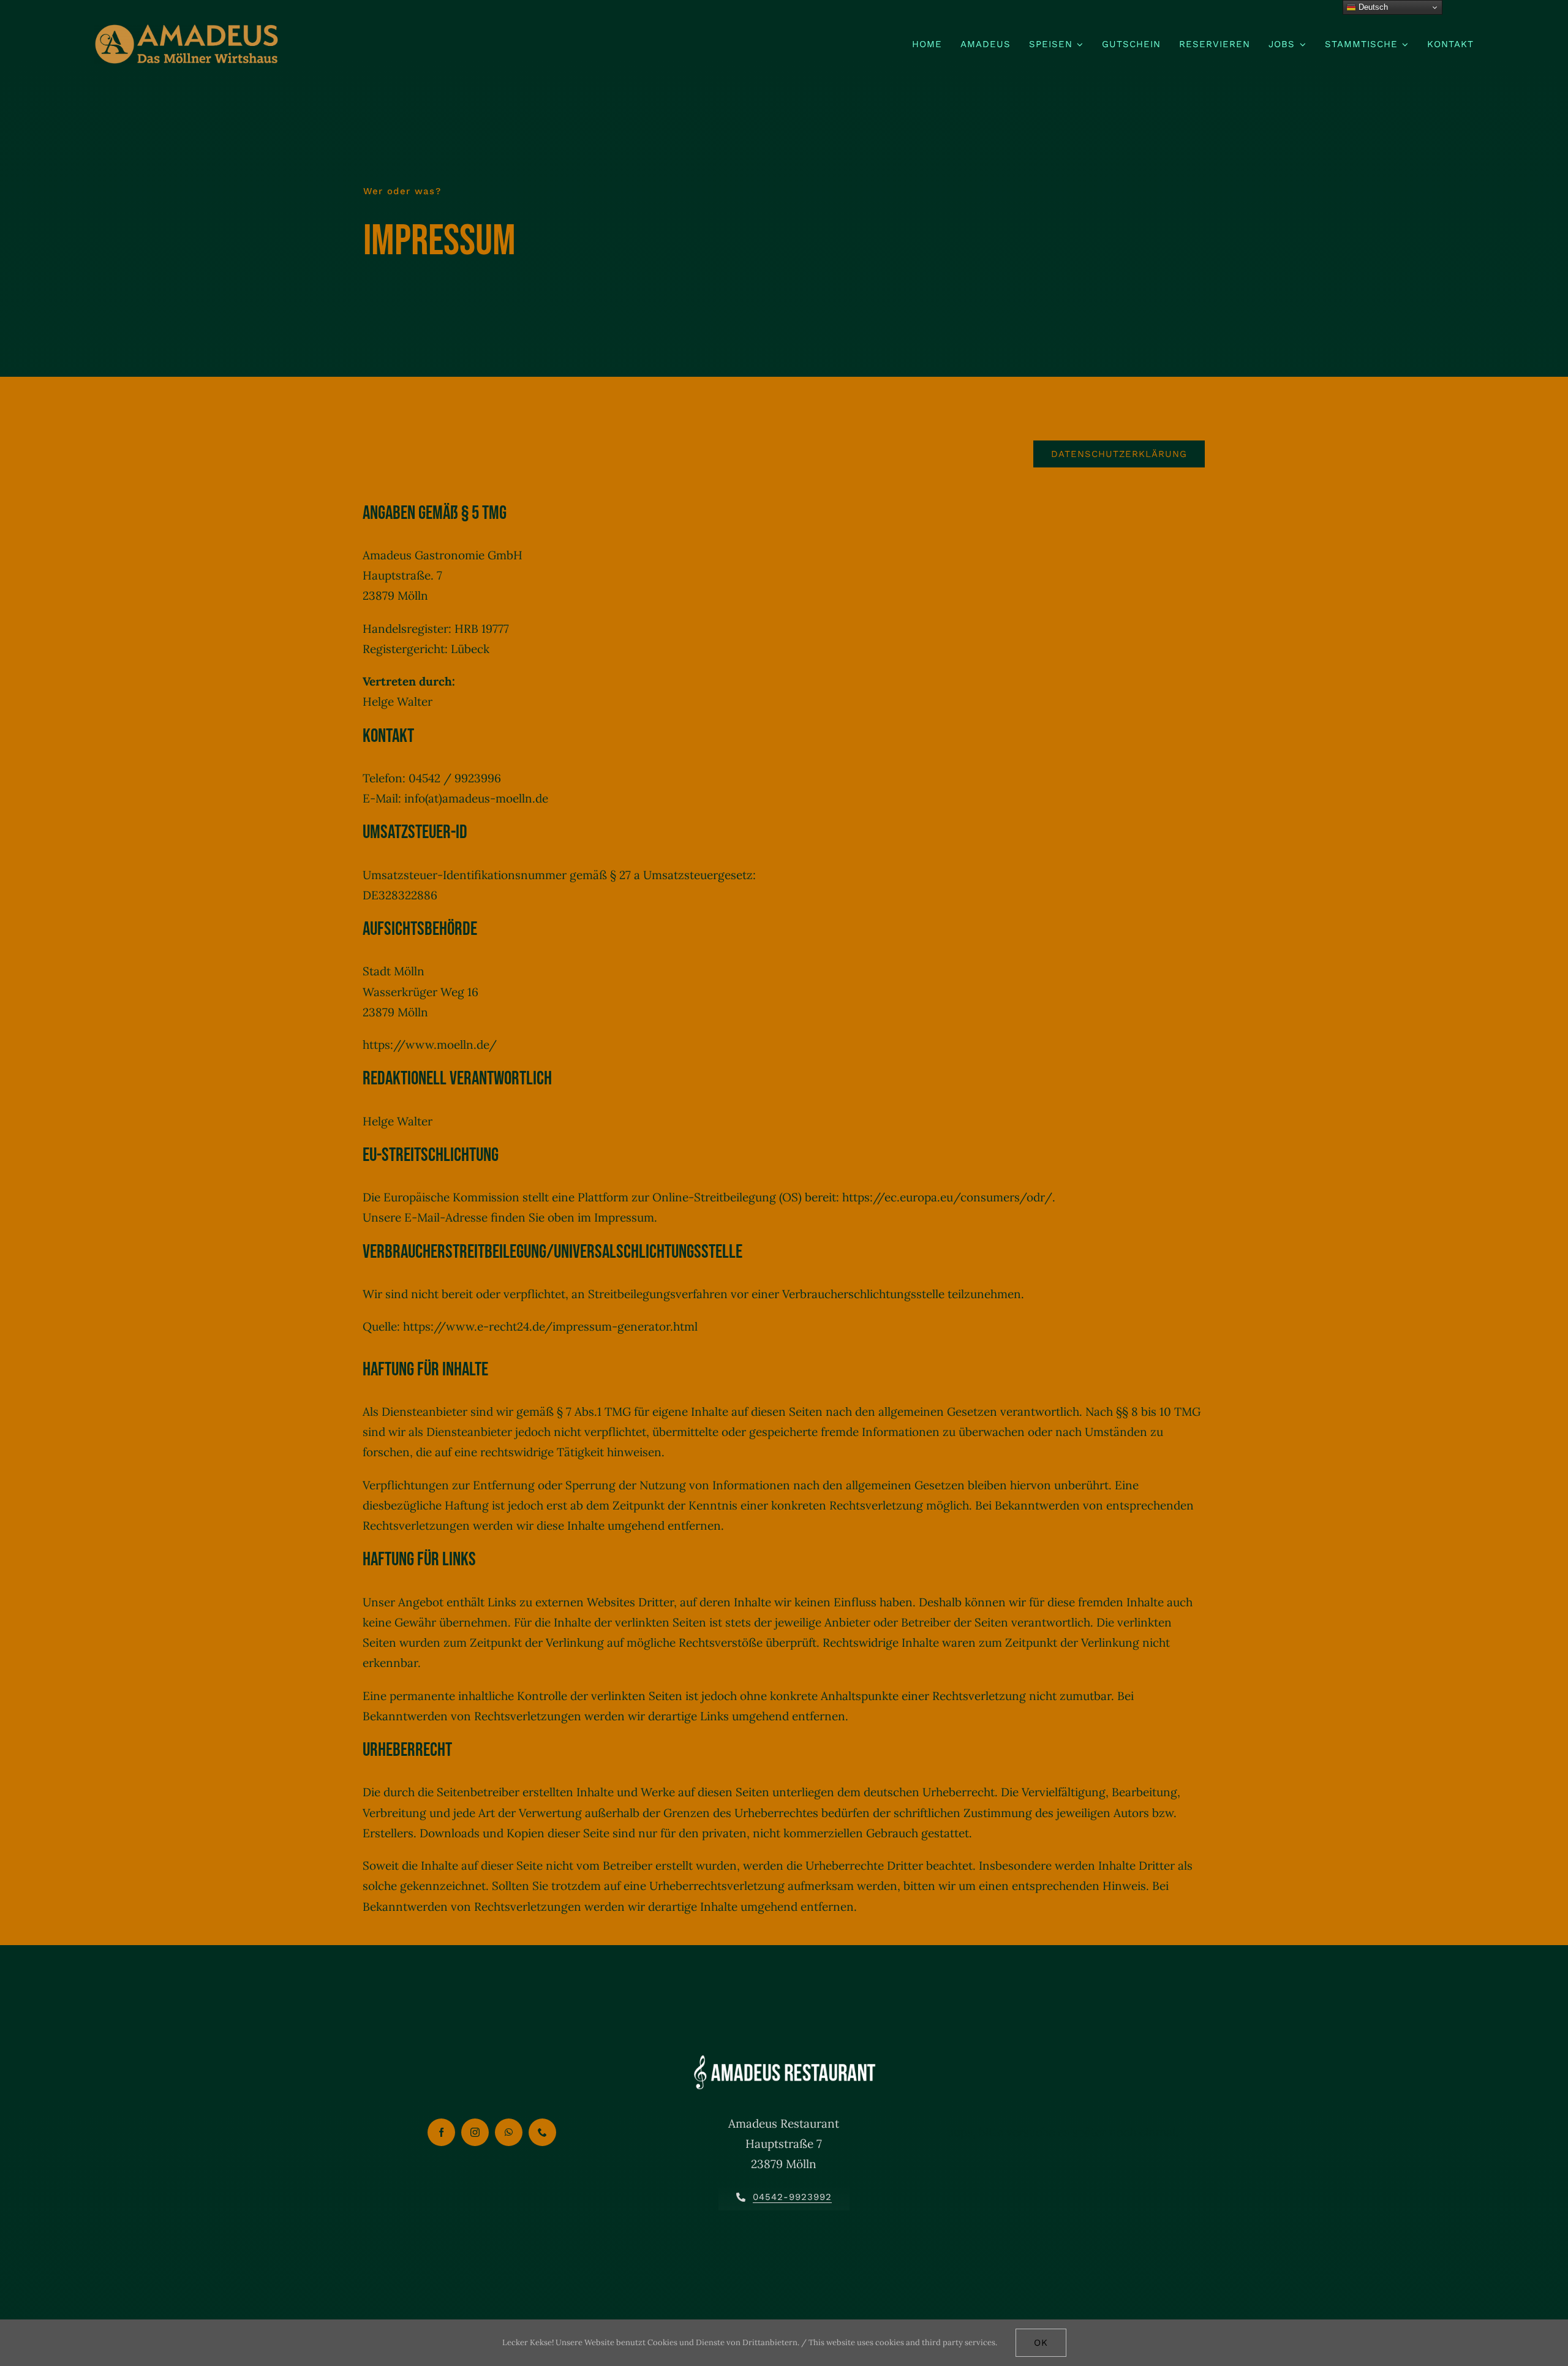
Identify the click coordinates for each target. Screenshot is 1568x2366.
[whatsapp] (509, 2132)
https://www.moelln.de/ (430, 1045)
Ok (1041, 2343)
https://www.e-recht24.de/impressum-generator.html (550, 1326)
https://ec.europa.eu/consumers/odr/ (947, 1197)
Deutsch (1372, 7)
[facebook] (441, 2132)
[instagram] (475, 2132)
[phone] (542, 2132)
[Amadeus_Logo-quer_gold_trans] (186, 30)
